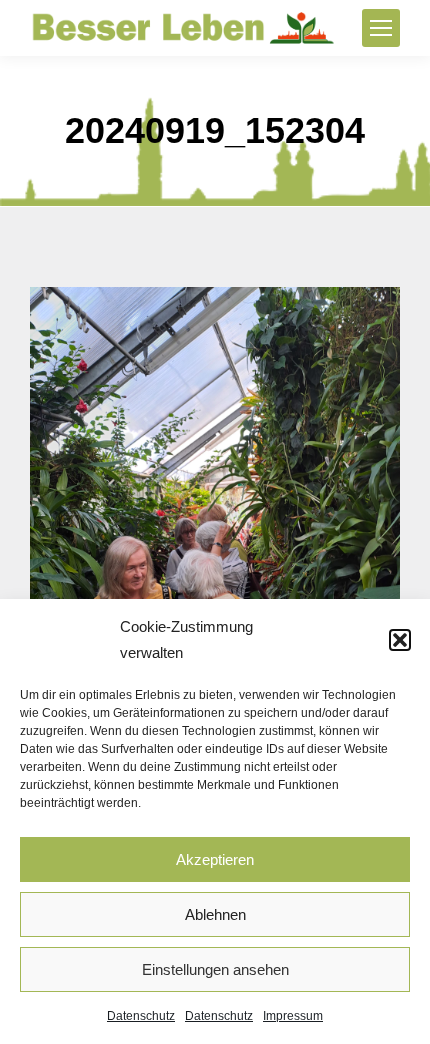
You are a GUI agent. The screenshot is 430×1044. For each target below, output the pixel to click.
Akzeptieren (215, 859)
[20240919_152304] (215, 533)
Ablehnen (215, 914)
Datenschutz (141, 1016)
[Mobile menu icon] (381, 28)
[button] (400, 640)
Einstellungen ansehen (215, 969)
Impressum (293, 1016)
